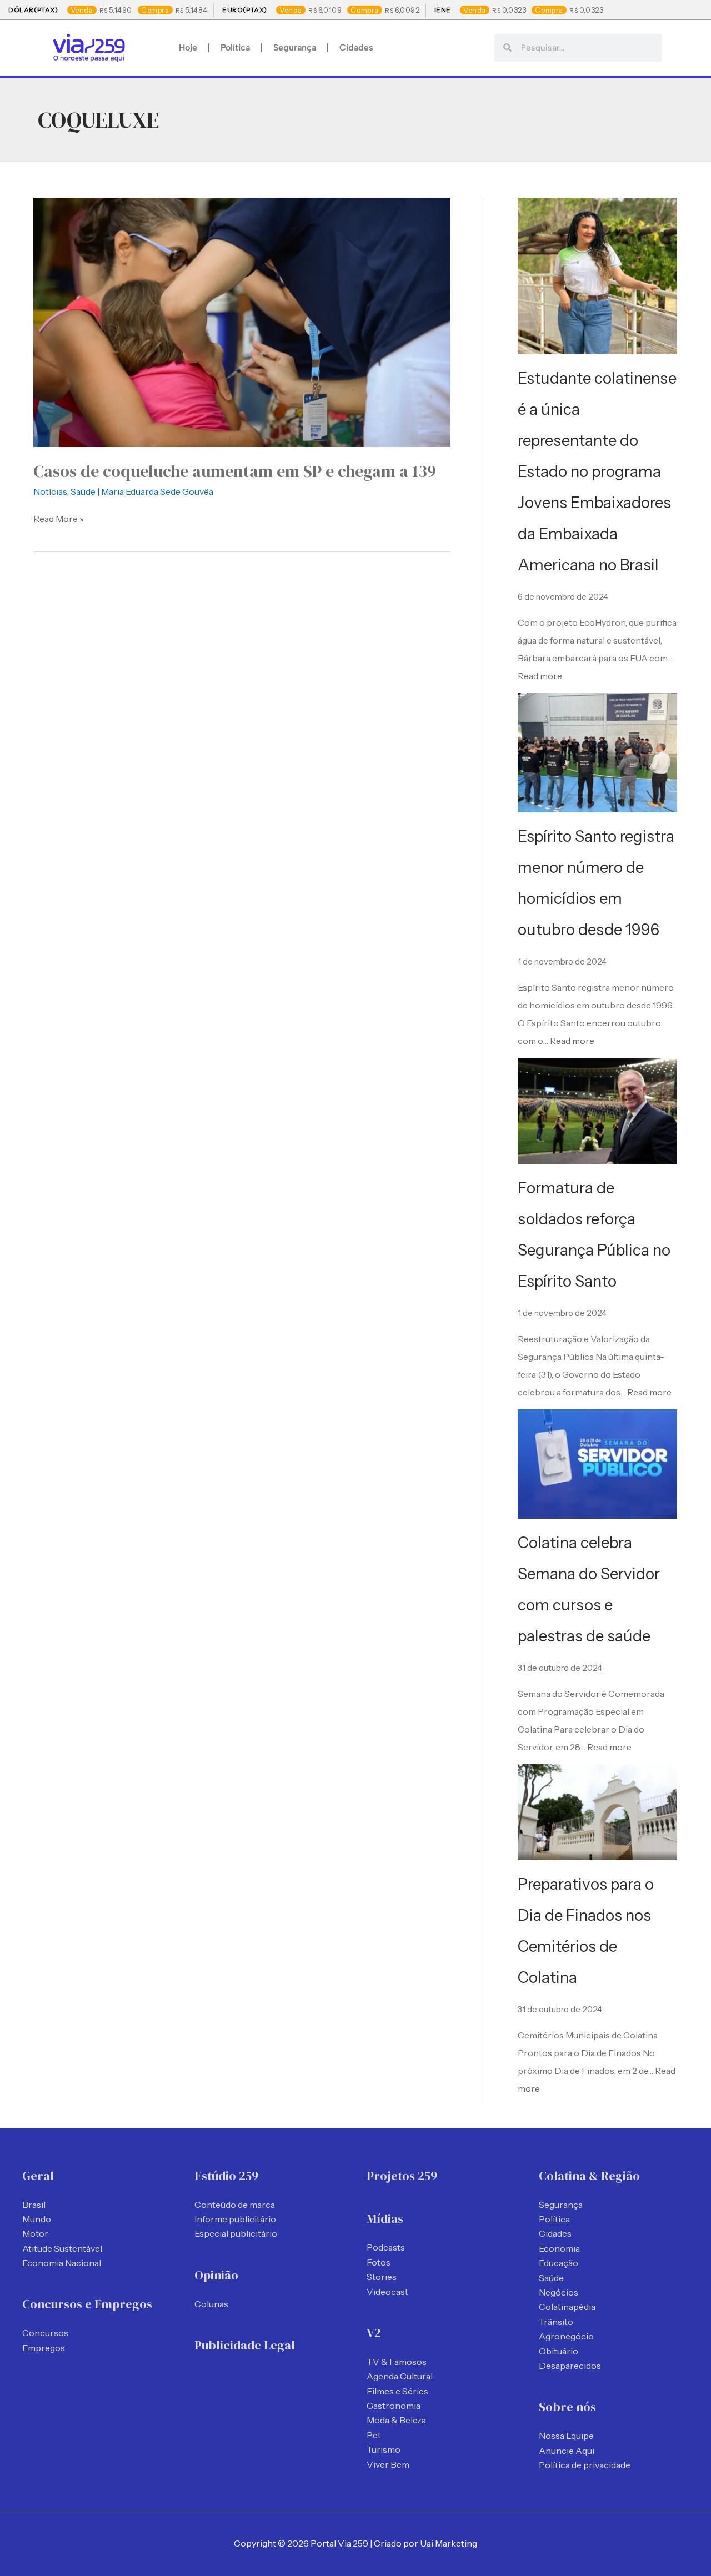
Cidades (356, 47)
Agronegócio (566, 2336)
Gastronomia (394, 2406)
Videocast (387, 2292)
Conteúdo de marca (235, 2205)
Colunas (211, 2304)
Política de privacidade (585, 2465)
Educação (559, 2263)
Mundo (37, 2219)
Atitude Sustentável (62, 2248)
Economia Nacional (62, 2263)
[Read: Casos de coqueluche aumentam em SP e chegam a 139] (242, 321)
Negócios (559, 2292)
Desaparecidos (570, 2366)
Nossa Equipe (566, 2436)
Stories (382, 2277)
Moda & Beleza (396, 2420)
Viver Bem (388, 2464)
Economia (559, 2248)
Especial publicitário (236, 2233)
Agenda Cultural (400, 2376)
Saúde (83, 491)
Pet (374, 2435)
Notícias (50, 491)
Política (235, 47)
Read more (540, 676)
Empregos (44, 2348)
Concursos (45, 2333)
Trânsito (556, 2322)
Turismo (384, 2449)
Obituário (559, 2351)
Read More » (59, 518)
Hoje (188, 47)
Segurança (295, 47)
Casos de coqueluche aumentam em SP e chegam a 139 (235, 471)
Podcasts (386, 2247)
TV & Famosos (397, 2362)
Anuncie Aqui (567, 2451)
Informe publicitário (235, 2219)
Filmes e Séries (397, 2391)
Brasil (34, 2205)
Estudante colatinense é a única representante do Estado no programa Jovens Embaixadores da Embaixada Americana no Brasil (597, 471)
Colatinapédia (567, 2307)
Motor (35, 2233)
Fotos (379, 2262)
